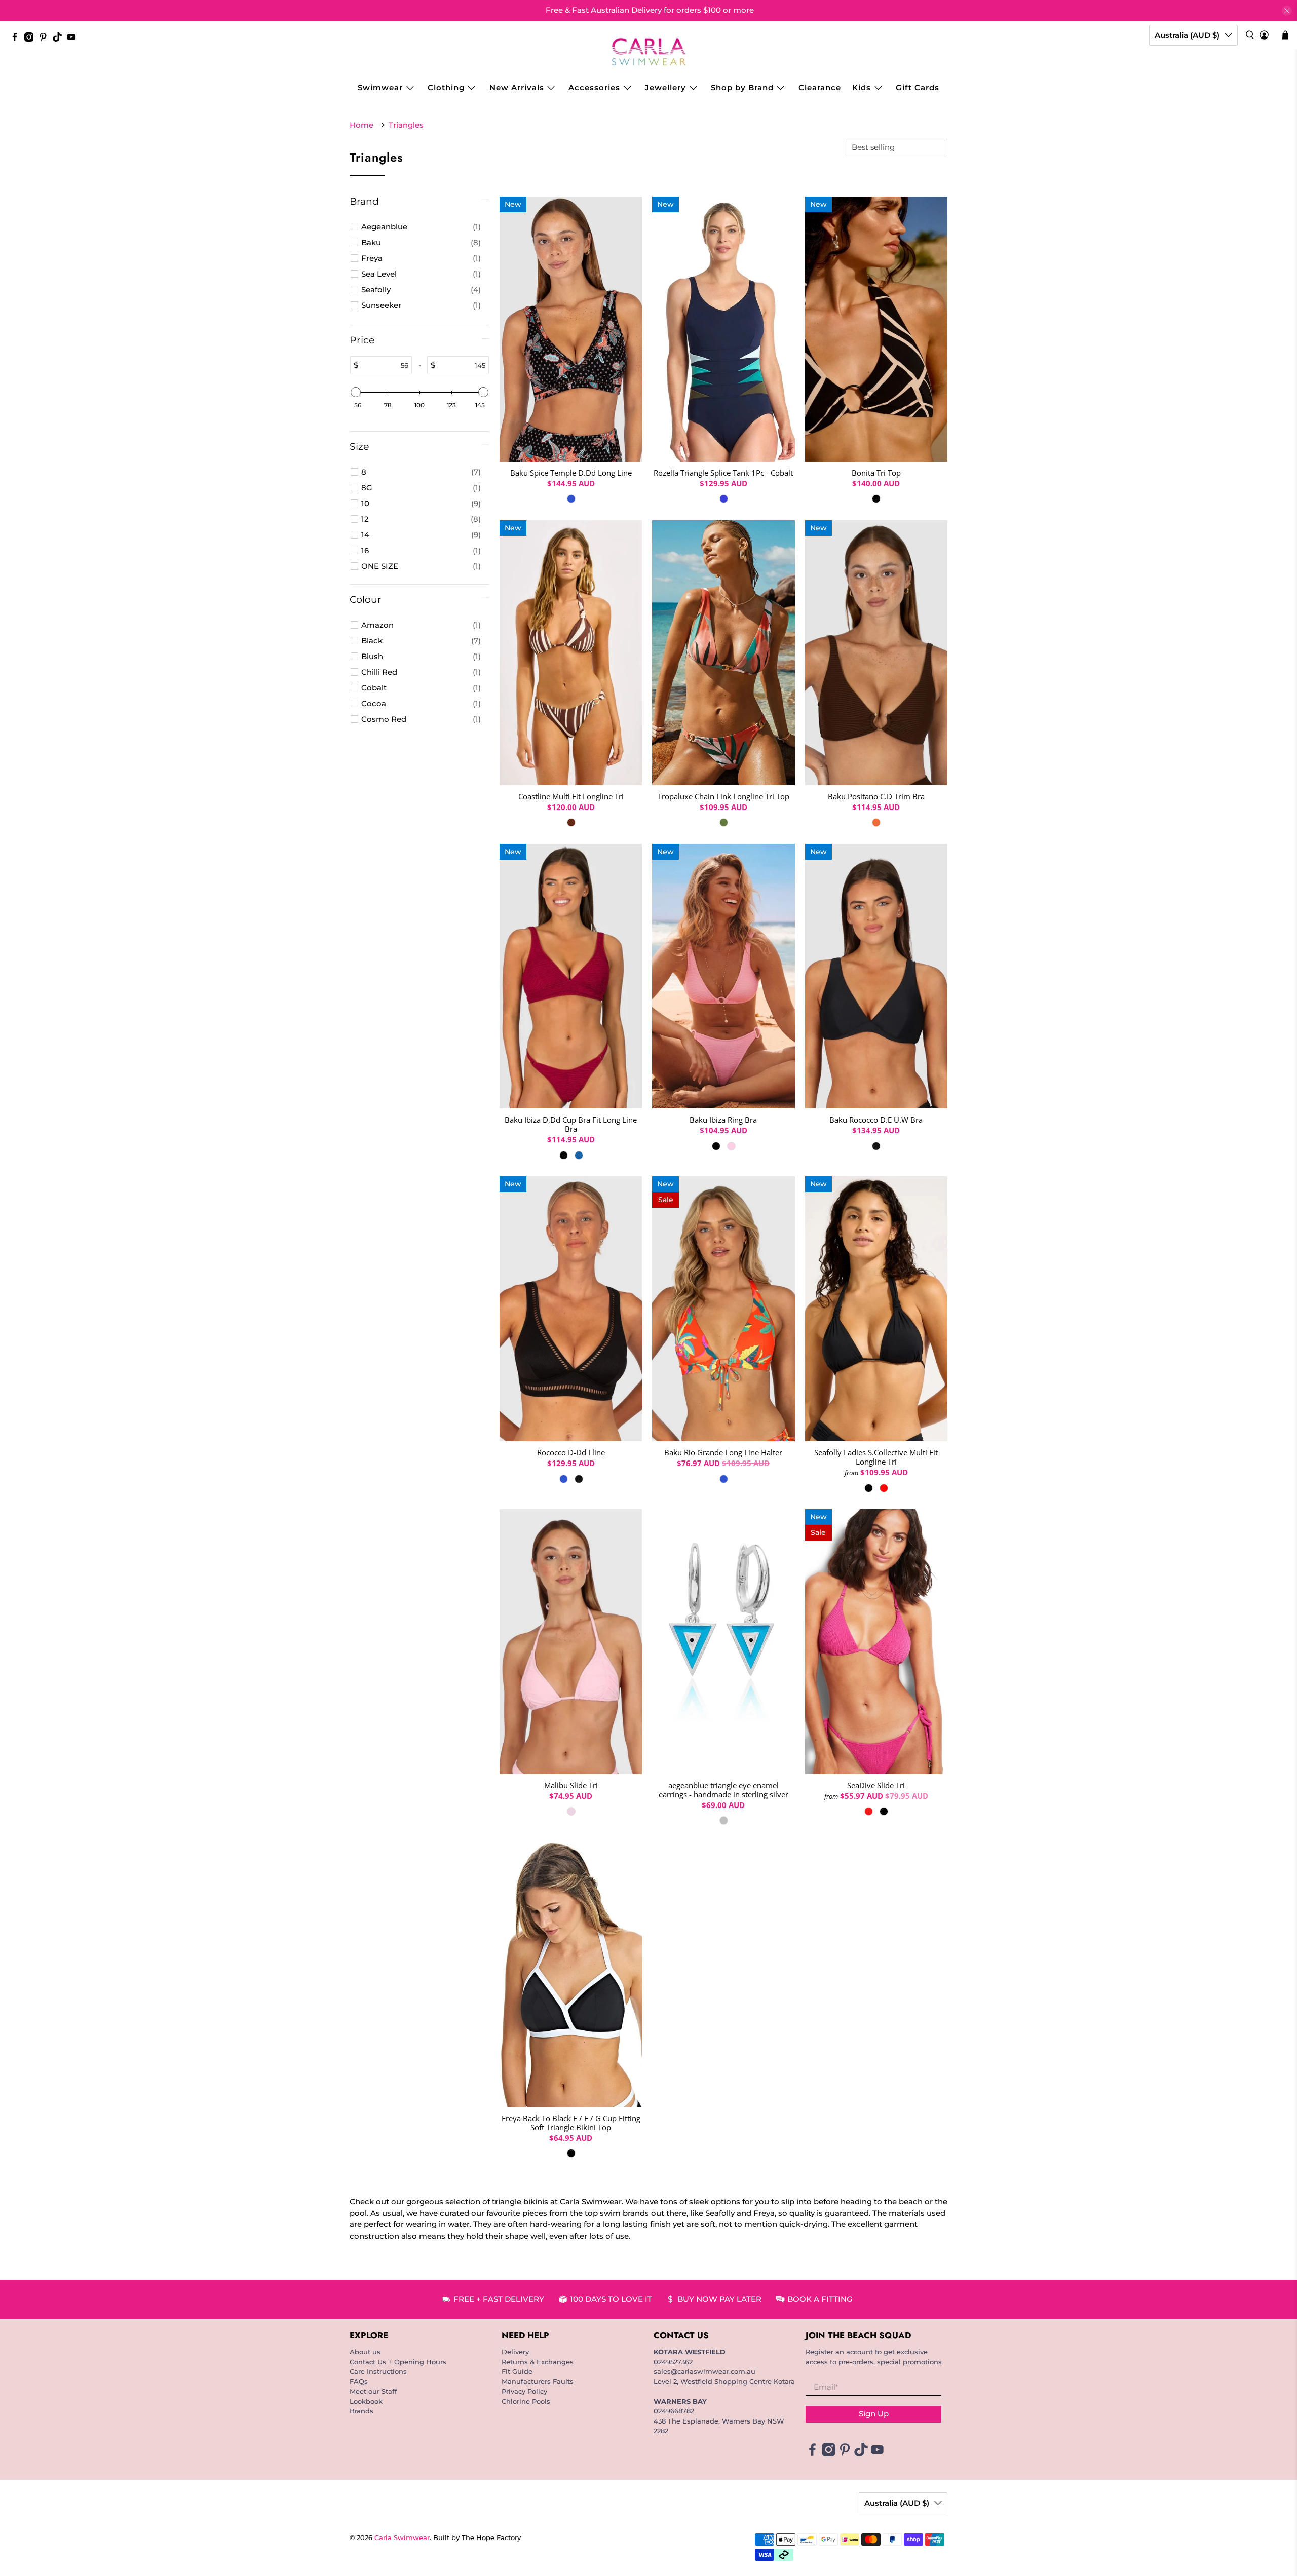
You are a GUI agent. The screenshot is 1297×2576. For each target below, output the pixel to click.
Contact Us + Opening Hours (398, 2362)
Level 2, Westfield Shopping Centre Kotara (724, 2381)
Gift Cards (918, 87)
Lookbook (366, 2401)
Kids (862, 87)
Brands (361, 2411)
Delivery (515, 2352)
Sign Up (874, 2414)
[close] (1287, 11)
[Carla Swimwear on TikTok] (60, 39)
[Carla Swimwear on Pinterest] (46, 39)
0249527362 (673, 2362)
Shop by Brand (742, 87)
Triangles (406, 125)
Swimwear (380, 87)
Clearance (820, 87)
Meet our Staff (373, 2391)
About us (365, 2352)
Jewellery (665, 87)
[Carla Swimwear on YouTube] (74, 39)
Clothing (446, 87)
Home (361, 125)
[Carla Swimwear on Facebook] (17, 39)
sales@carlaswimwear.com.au (704, 2371)
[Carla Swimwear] (649, 52)
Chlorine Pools (526, 2401)
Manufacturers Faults (538, 2381)
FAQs (359, 2381)
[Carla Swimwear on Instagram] (31, 39)
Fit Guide (517, 2371)
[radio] (571, 499)
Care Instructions (378, 2371)
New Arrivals (517, 87)
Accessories (594, 87)
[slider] (356, 392)
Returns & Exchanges (538, 2362)
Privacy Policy (524, 2391)
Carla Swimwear (402, 2538)
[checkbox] (421, 227)
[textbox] (385, 365)
